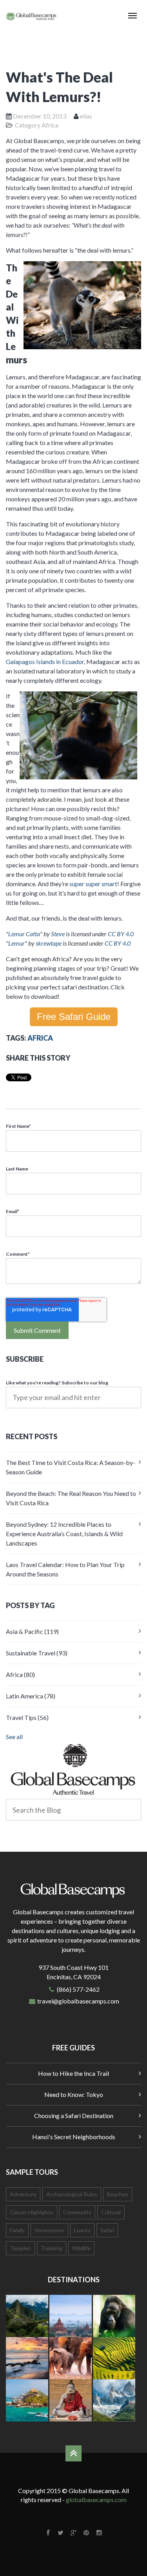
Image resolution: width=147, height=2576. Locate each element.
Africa (50, 125)
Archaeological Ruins (72, 2194)
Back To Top (73, 2453)
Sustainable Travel (37, 1653)
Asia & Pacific (32, 1631)
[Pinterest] (86, 2532)
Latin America (31, 1696)
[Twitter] (61, 2532)
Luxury (82, 2230)
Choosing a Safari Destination (74, 2116)
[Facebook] (48, 2532)
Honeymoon (49, 2230)
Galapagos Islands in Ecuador (45, 662)
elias (86, 116)
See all (14, 1737)
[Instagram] (99, 2532)
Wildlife (81, 2248)
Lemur (16, 943)
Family (17, 2230)
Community (77, 2212)
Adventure (23, 2194)
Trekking (52, 2248)
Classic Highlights (32, 2212)
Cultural (111, 2212)
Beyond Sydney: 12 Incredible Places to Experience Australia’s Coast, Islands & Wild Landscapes (64, 1534)
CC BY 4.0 (121, 934)
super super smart (93, 884)
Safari (107, 2230)
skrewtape (49, 943)
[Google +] (73, 2532)
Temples (20, 2248)
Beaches (118, 2194)
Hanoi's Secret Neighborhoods (74, 2137)
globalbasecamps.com (96, 2500)
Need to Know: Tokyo (74, 2094)
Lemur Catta (24, 934)
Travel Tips (27, 1717)
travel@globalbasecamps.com (78, 2001)
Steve (58, 934)
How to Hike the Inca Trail (73, 2073)
